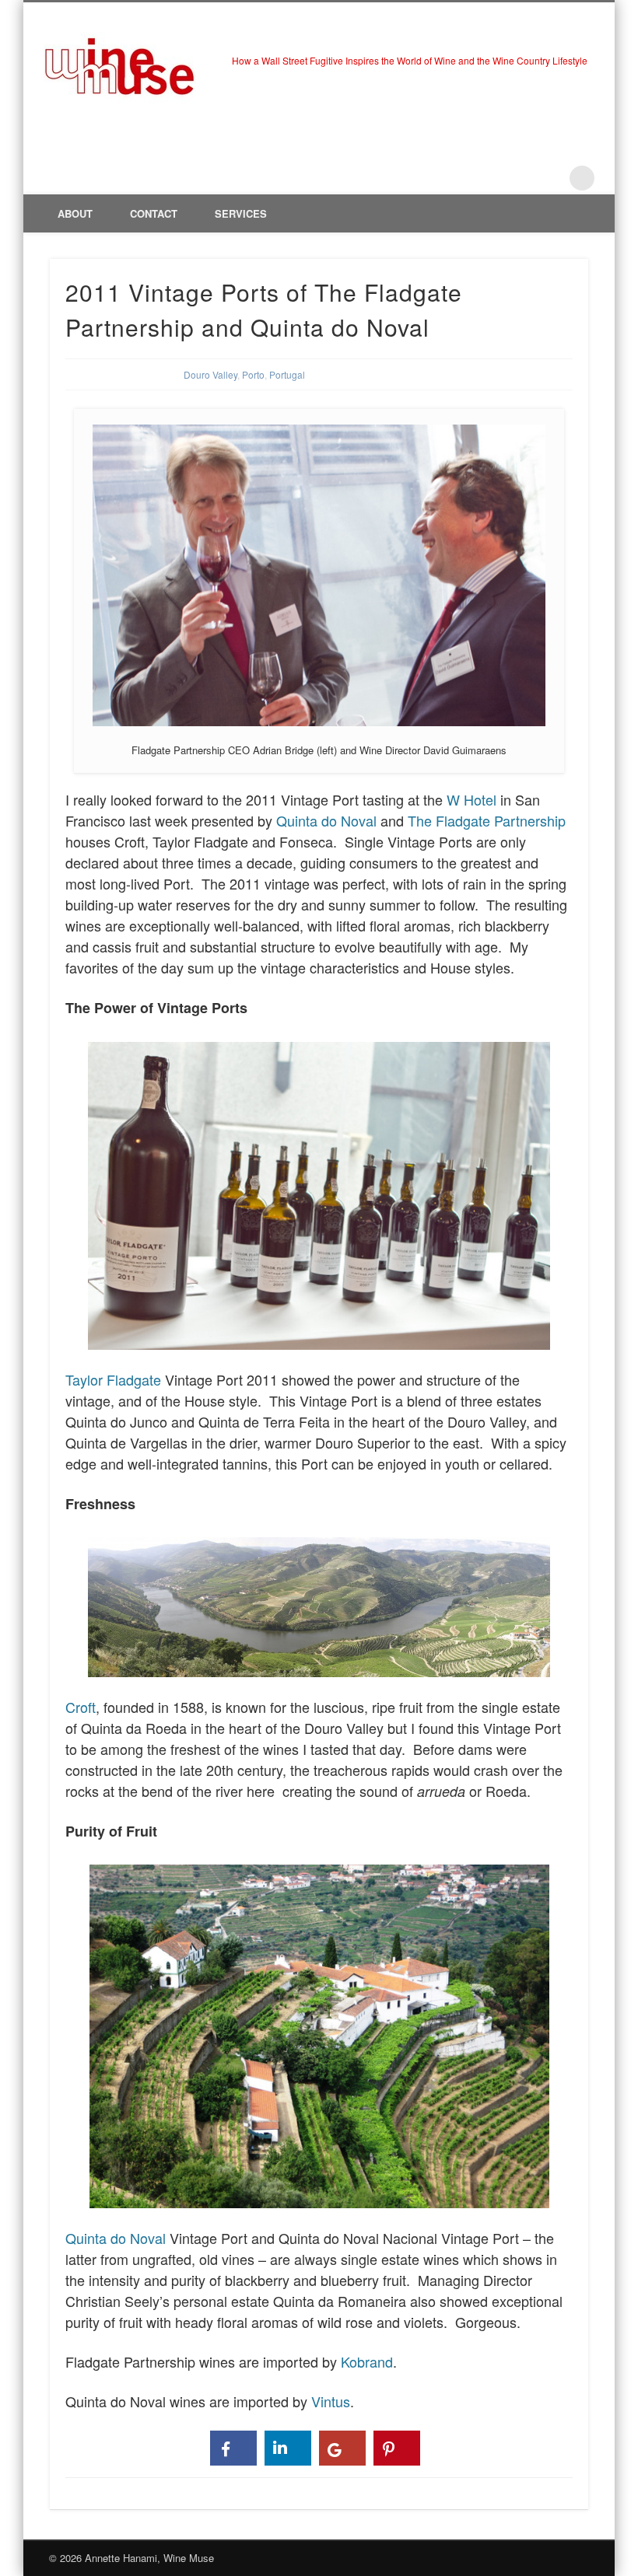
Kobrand (367, 2361)
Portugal (287, 374)
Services (241, 213)
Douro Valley (210, 374)
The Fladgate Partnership (487, 820)
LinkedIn (550, 178)
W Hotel (471, 799)
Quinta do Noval (326, 820)
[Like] (233, 2448)
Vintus (331, 2401)
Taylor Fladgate (113, 1379)
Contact (154, 213)
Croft (81, 1707)
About (75, 213)
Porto (253, 374)
